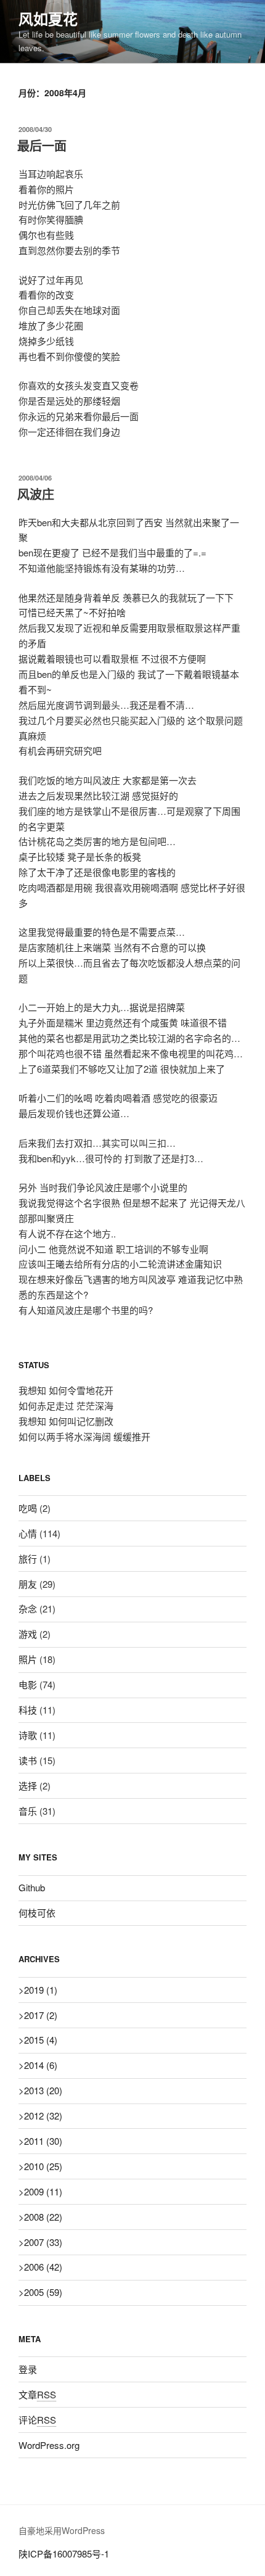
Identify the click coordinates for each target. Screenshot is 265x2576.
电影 (28, 1684)
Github (32, 1887)
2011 (43, 2141)
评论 (37, 2420)
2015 (41, 2040)
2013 (43, 2090)
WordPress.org (49, 2445)
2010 (43, 2166)
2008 (43, 2217)
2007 (43, 2242)
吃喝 (28, 1508)
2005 (43, 2292)
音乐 (28, 1811)
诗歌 (28, 1735)
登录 (28, 2369)
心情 (28, 1533)
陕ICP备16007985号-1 (64, 2553)
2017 (41, 2015)
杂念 (28, 1608)
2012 (43, 2116)
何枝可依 (37, 1913)
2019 (41, 1990)
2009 (43, 2191)
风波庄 (36, 494)
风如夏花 (48, 19)
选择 (28, 1785)
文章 (37, 2394)
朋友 (28, 1584)
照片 (28, 1659)
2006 (43, 2267)
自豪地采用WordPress (62, 2530)
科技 (28, 1710)
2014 (41, 2065)
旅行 (28, 1558)
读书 (28, 1760)
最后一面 (42, 145)
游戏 (28, 1634)
